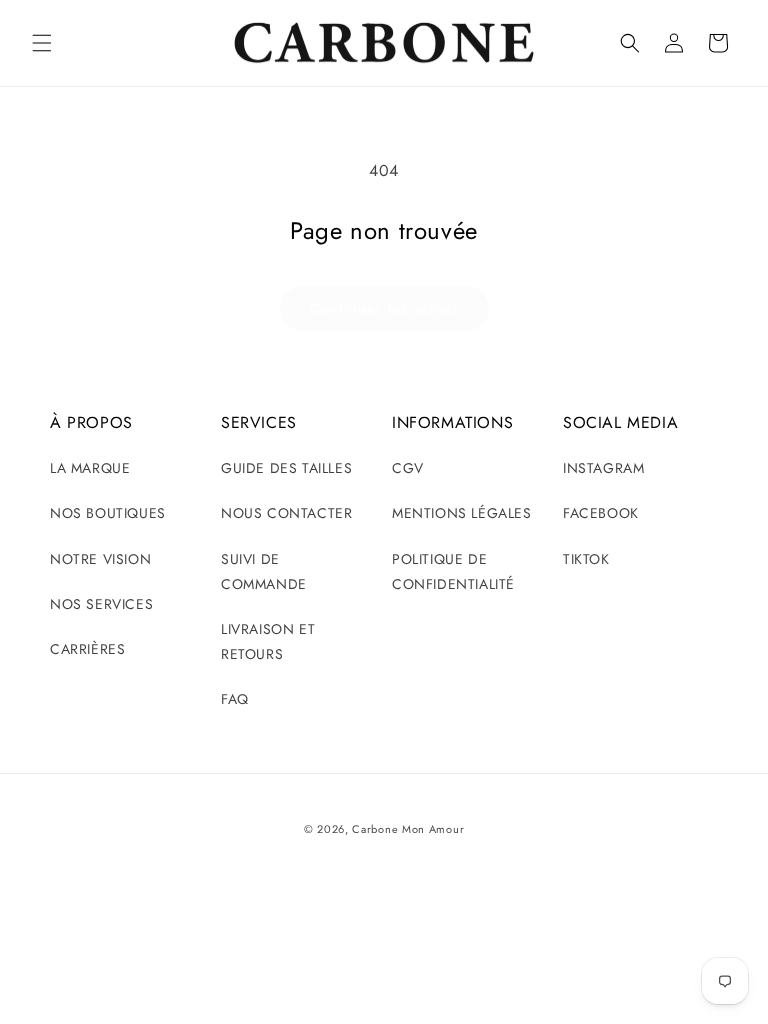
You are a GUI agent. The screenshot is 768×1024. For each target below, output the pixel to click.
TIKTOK (586, 559)
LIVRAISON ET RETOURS (268, 641)
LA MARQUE (90, 468)
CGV (408, 468)
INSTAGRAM (603, 468)
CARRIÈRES (87, 649)
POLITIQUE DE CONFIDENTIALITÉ (453, 571)
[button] (42, 43)
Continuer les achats (384, 309)
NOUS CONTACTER (286, 513)
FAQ (235, 699)
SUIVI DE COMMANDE (264, 571)
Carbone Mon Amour (408, 829)
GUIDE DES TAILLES (286, 468)
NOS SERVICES (101, 604)
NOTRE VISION (100, 559)
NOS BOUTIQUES (108, 513)
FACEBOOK (601, 513)
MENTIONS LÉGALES (462, 513)
